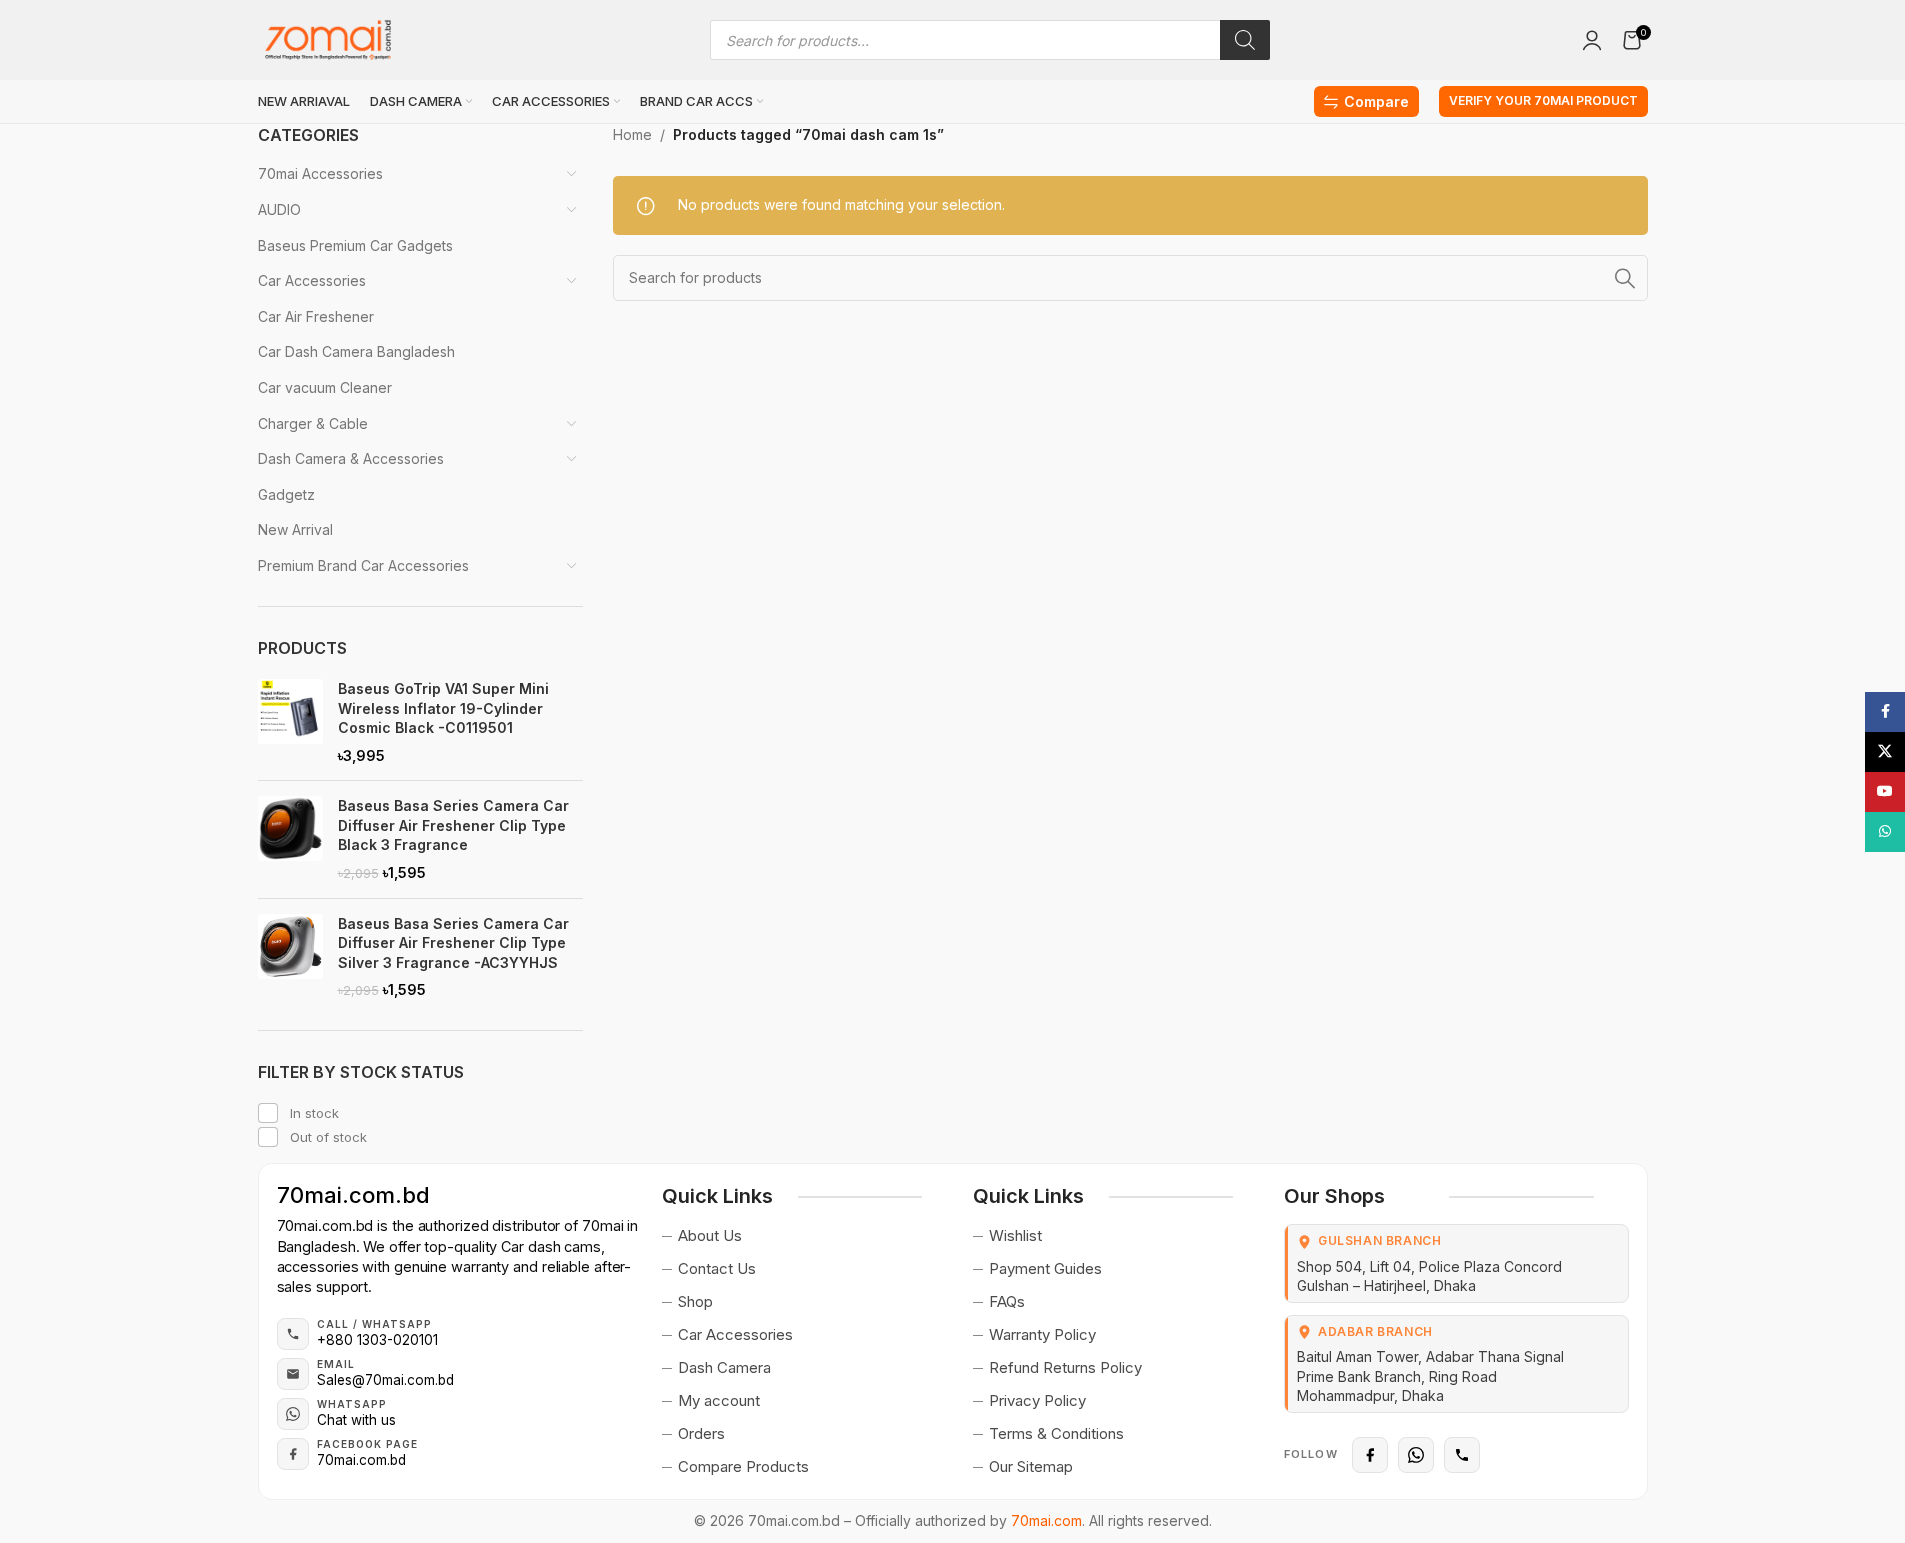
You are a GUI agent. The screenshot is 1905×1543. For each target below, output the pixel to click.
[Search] (1245, 40)
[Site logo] (328, 38)
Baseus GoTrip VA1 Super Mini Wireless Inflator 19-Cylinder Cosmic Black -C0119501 (443, 708)
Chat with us (356, 1420)
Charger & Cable (313, 423)
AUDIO (279, 209)
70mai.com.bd (353, 1195)
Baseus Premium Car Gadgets (355, 245)
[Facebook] (1370, 1455)
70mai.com (1046, 1520)
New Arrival (295, 529)
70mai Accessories (320, 173)
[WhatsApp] (1416, 1455)
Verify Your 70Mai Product (1543, 100)
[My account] (1592, 40)
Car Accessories (312, 280)
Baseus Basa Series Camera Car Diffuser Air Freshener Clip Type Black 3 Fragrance (453, 825)
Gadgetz (286, 494)
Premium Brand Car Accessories (363, 565)
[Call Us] (1462, 1455)
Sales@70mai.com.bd (385, 1380)
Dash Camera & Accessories (351, 458)
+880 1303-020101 (377, 1340)
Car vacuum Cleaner (325, 387)
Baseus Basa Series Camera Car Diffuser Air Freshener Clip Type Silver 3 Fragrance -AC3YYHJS (453, 943)
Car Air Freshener (316, 316)
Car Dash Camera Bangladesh (356, 351)
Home (632, 134)
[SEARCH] (1625, 278)
